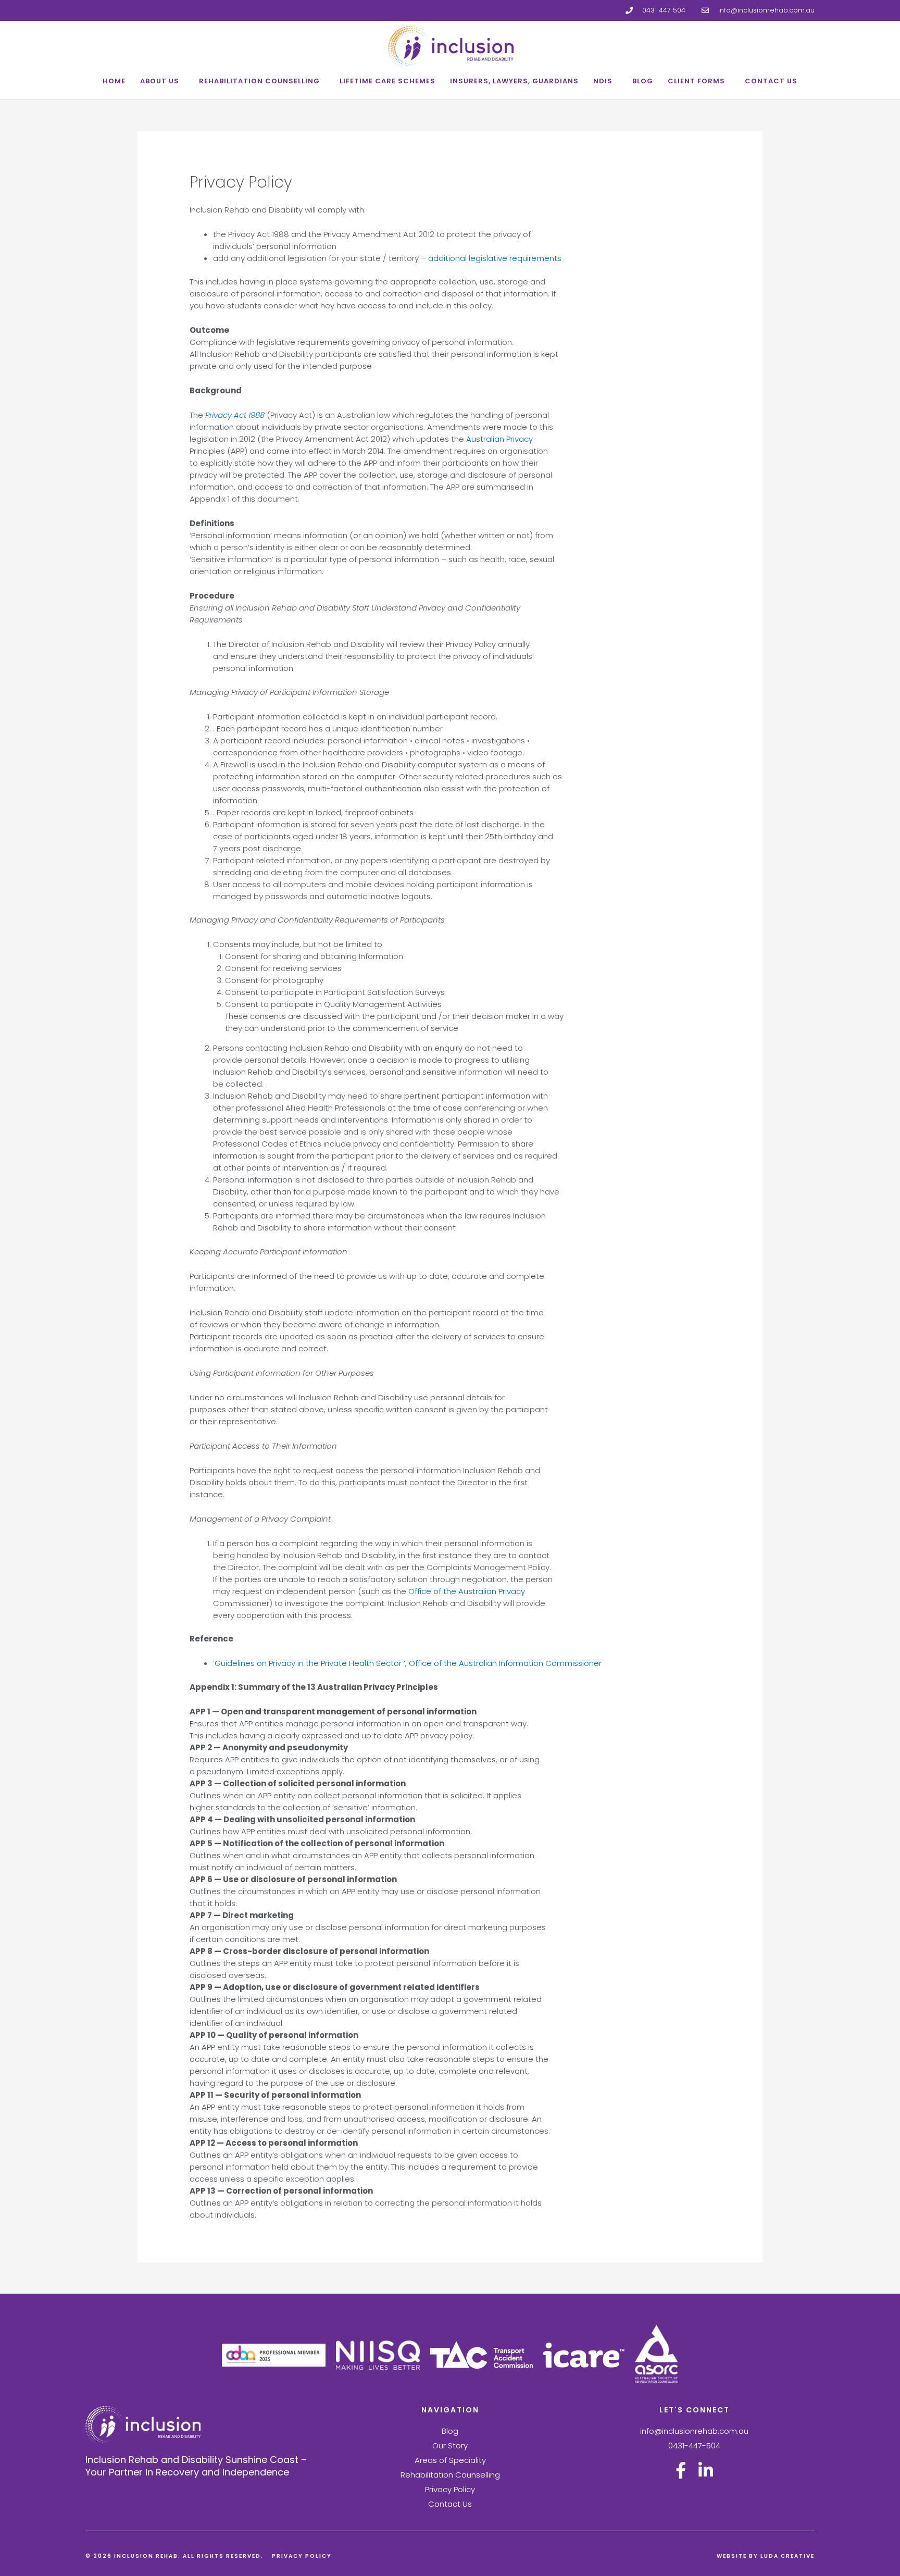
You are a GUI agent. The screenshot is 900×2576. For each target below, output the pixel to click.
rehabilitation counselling (259, 81)
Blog (643, 81)
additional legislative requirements (495, 258)
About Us (160, 81)
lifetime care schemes (387, 81)
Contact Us (771, 81)
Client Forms (696, 81)
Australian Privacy (499, 439)
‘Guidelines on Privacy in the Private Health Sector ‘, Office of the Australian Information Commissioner (407, 1663)
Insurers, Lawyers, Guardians (514, 81)
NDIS (603, 81)
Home (114, 81)
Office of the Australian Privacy (466, 1591)
